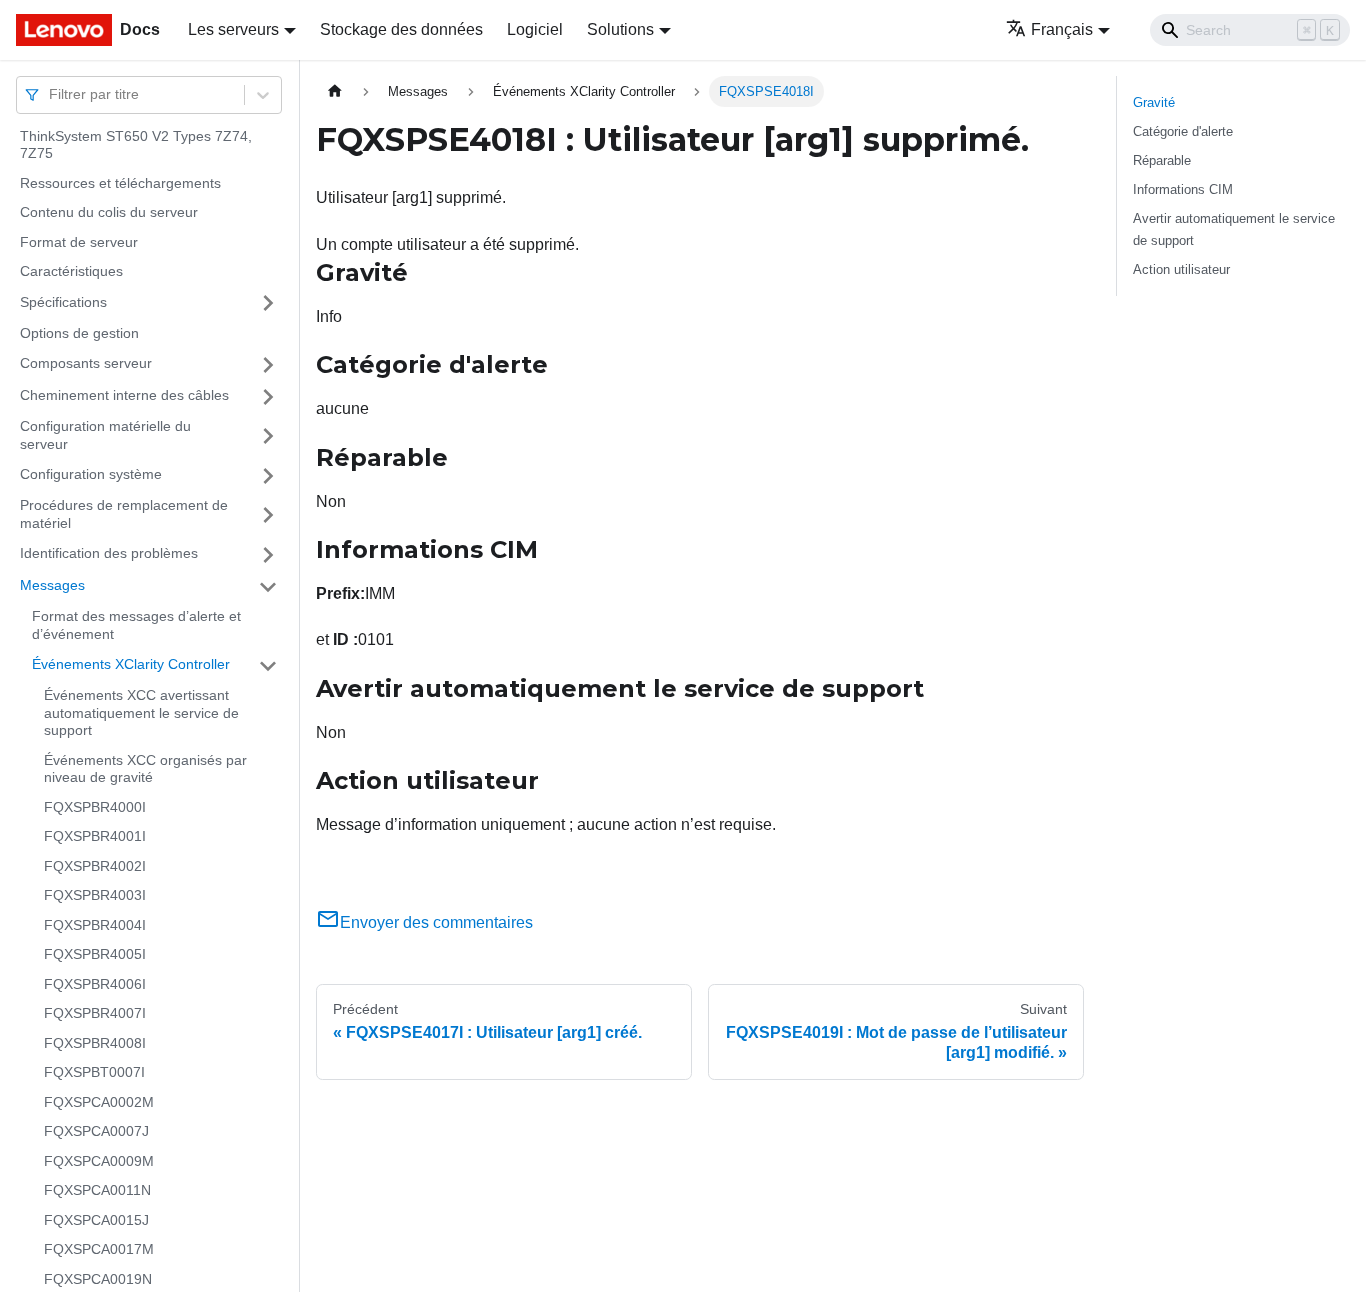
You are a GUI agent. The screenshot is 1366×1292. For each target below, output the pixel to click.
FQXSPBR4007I (95, 1014)
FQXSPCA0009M (99, 1161)
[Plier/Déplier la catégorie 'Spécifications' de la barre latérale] (268, 303)
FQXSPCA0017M (99, 1250)
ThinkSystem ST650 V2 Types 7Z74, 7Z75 (136, 145)
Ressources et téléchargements (120, 183)
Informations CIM (1183, 189)
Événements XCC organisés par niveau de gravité (145, 769)
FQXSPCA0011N (97, 1191)
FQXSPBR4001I (95, 837)
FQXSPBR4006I (95, 984)
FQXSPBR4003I (95, 896)
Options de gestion (79, 333)
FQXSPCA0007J (96, 1132)
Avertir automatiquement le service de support (1234, 229)
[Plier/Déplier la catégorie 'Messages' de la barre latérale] (268, 587)
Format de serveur (79, 242)
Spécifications (63, 302)
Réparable (1162, 160)
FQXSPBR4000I (95, 807)
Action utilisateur (1181, 269)
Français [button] (1062, 29)
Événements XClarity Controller (131, 665)
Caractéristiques (71, 272)
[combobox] (51, 94)
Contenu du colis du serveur (109, 213)
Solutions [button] (620, 29)
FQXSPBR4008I (95, 1043)
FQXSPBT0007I (94, 1073)
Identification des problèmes (109, 554)
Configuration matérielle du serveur (105, 436)
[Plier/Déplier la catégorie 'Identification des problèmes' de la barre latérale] (268, 555)
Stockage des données (401, 29)
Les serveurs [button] (233, 29)
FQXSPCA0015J (96, 1220)
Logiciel (535, 29)
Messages (52, 586)
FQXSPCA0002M (99, 1102)
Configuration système (91, 475)
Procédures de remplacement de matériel (124, 515)
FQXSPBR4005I (95, 955)
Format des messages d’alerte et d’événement (136, 626)
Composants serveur (86, 364)
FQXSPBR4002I (95, 866)
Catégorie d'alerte (1183, 131)
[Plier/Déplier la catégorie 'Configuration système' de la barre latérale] (268, 476)
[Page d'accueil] (335, 91)
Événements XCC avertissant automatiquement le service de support (141, 713)
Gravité (1154, 102)
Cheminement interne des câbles (124, 396)
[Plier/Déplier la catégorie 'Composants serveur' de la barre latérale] (268, 365)
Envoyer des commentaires (436, 922)
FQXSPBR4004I (95, 925)
